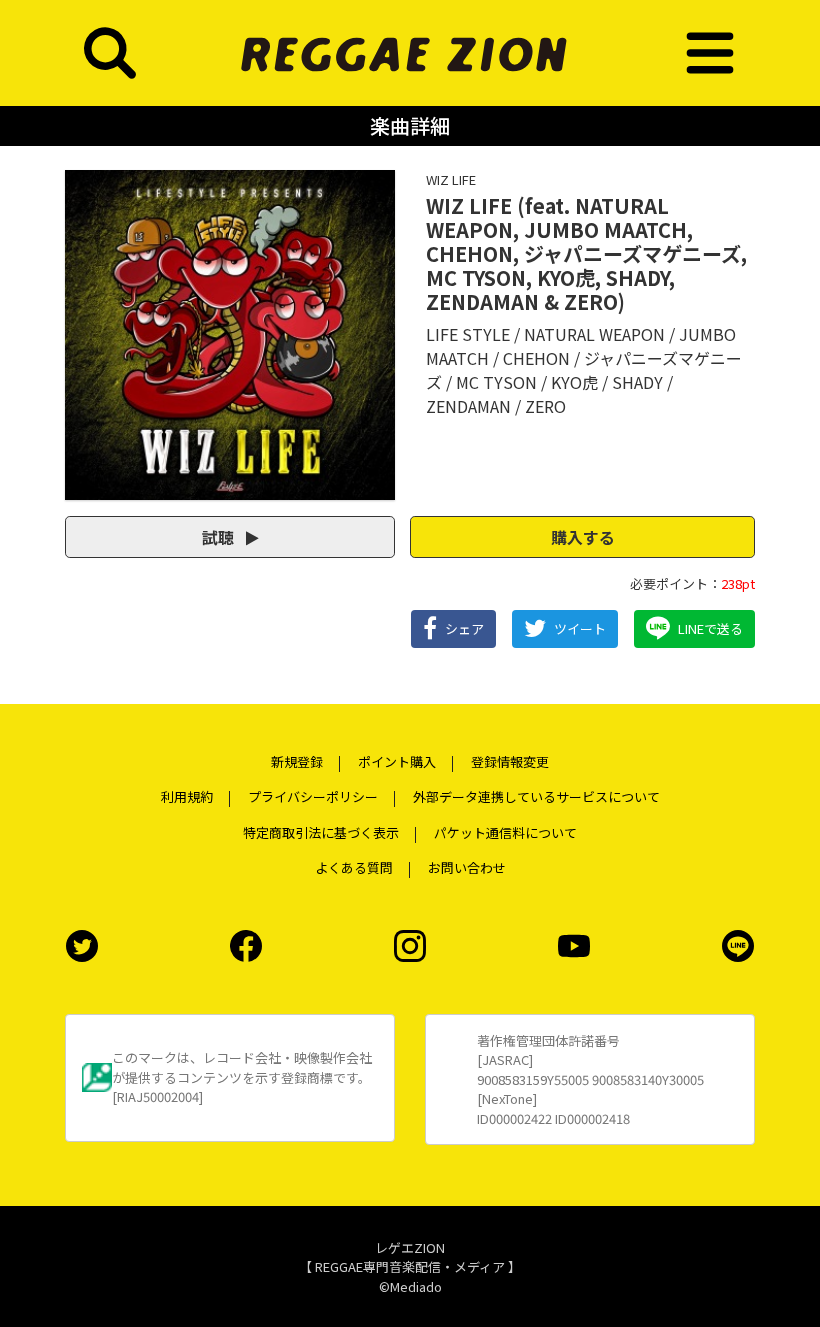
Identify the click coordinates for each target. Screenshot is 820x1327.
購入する (583, 537)
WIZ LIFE (451, 179)
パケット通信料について (505, 832)
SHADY (637, 382)
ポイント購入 (397, 761)
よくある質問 (354, 867)
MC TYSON (496, 382)
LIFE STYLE (468, 334)
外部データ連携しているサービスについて (536, 796)
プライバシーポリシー (313, 796)
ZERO (545, 406)
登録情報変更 (510, 761)
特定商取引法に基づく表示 (321, 832)
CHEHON (536, 358)
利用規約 (187, 796)
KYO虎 (574, 382)
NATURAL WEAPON (594, 334)
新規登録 (297, 761)
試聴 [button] (220, 537)
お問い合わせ (467, 867)
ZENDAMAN (468, 406)
